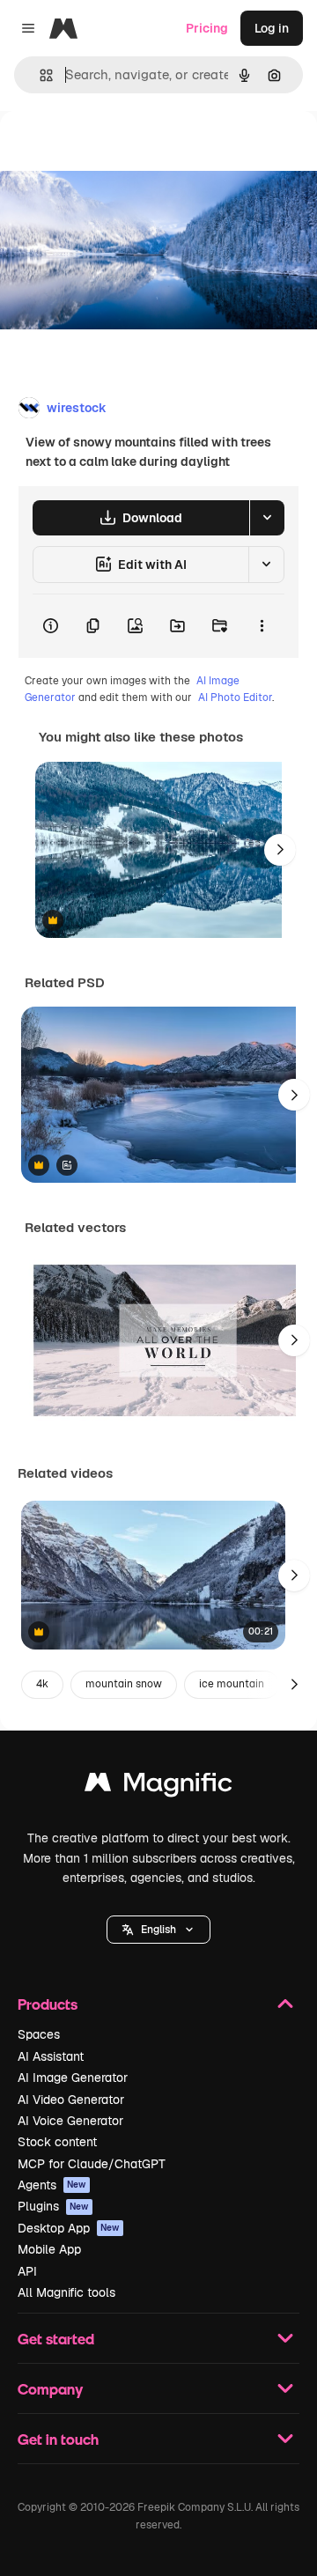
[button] (158, 1930)
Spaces (39, 2034)
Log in (272, 28)
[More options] (262, 626)
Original (113, 151)
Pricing (207, 28)
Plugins (53, 2206)
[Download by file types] (267, 518)
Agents (52, 2185)
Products (48, 2004)
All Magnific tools (66, 2292)
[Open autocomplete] (39, 75)
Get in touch (58, 2439)
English (158, 1930)
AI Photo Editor (235, 698)
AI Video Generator (71, 2100)
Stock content (57, 2142)
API (27, 2271)
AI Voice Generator (70, 2121)
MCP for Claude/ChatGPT (92, 2164)
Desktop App (69, 2228)
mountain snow (124, 1684)
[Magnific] (158, 1786)
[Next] (280, 850)
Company (50, 2389)
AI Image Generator (73, 2078)
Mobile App (49, 2249)
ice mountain (232, 1684)
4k (42, 1684)
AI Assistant (51, 2056)
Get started (56, 2339)
